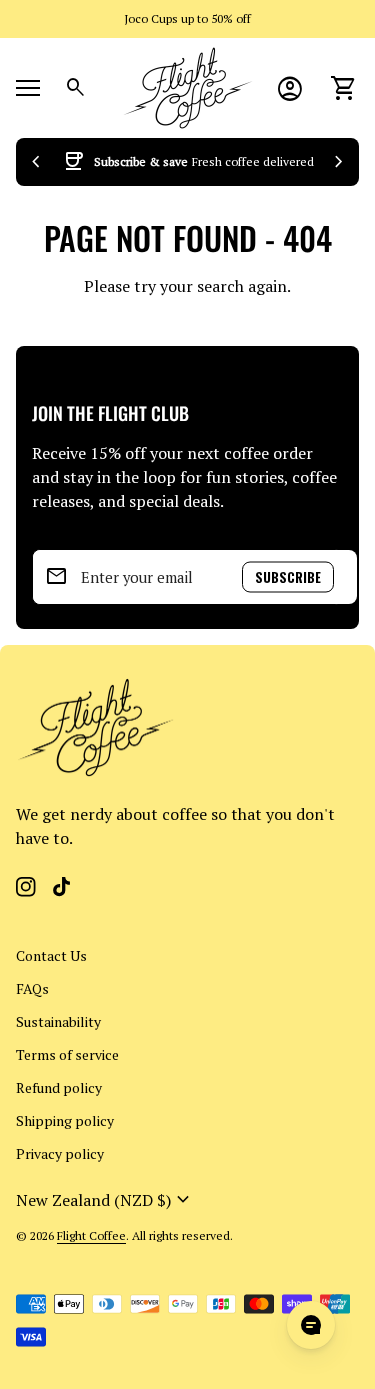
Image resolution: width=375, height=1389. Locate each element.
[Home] (188, 86)
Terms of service (67, 1054)
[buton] (105, 1200)
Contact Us (51, 955)
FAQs (32, 988)
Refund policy (59, 1087)
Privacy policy (60, 1153)
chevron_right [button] (339, 162)
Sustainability (58, 1021)
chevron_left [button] (36, 162)
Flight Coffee (91, 1235)
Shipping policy (65, 1120)
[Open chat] (311, 1325)
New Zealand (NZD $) (105, 1200)
